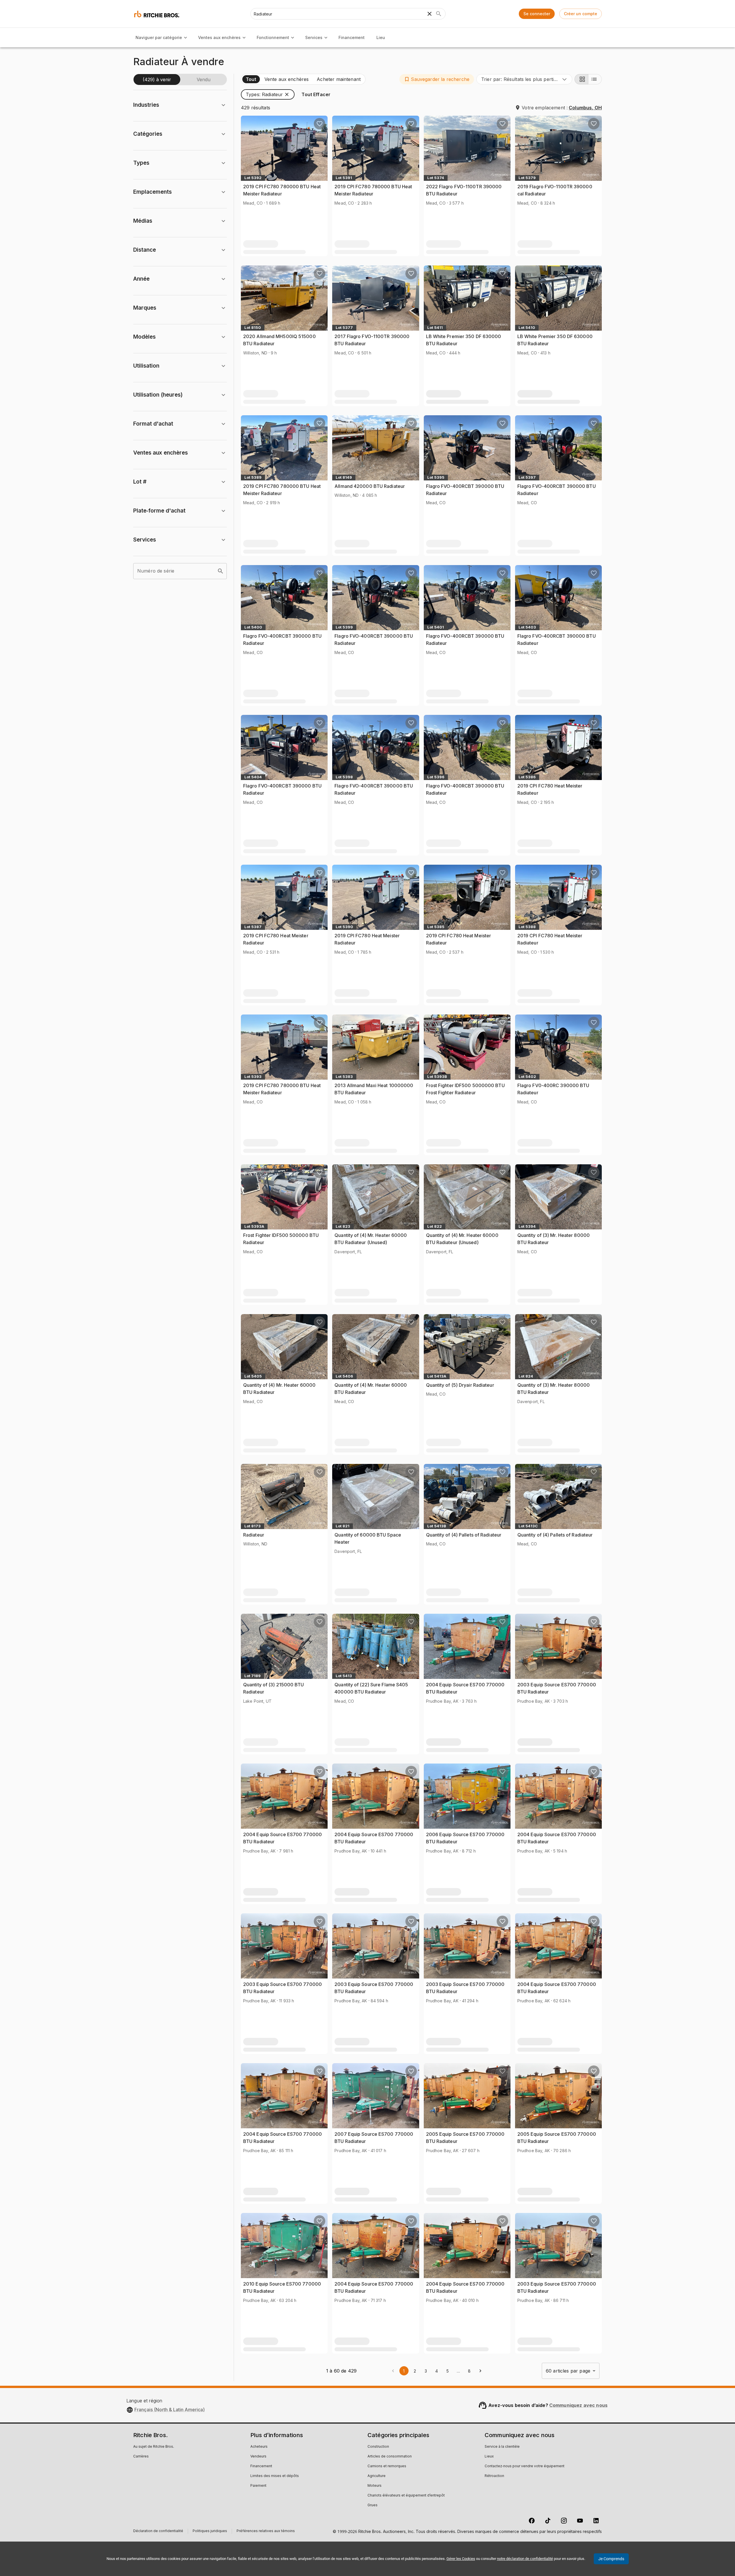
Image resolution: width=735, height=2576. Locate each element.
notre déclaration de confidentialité (525, 2559)
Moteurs (375, 2486)
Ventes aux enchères (219, 37)
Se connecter (537, 14)
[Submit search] (439, 14)
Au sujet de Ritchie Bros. (154, 2447)
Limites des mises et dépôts (275, 2476)
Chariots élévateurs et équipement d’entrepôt (406, 2496)
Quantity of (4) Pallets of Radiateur (464, 1535)
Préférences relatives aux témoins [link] (266, 2531)
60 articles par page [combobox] (568, 2371)
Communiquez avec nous (578, 2405)
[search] (220, 571)
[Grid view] (581, 79)
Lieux (489, 2457)
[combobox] (524, 79)
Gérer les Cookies (461, 2559)
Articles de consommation (390, 2457)
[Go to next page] (480, 2371)
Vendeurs (258, 2457)
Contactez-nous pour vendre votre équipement (525, 2466)
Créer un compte (581, 14)
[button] (437, 79)
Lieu (381, 37)
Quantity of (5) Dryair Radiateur (460, 1385)
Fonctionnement (273, 37)
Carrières (141, 2457)
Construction (378, 2447)
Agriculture (377, 2476)
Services (314, 37)
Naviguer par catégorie (159, 37)
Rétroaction (494, 2476)
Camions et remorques (387, 2466)
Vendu (204, 79)
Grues (373, 2505)
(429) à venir (157, 79)
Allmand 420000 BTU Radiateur (370, 486)
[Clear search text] (430, 14)
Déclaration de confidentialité (158, 2532)
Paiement (258, 2486)
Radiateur (254, 1535)
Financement (352, 37)
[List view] (595, 79)
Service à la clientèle (502, 2447)
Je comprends (611, 2559)
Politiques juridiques (210, 2532)
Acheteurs (259, 2447)
